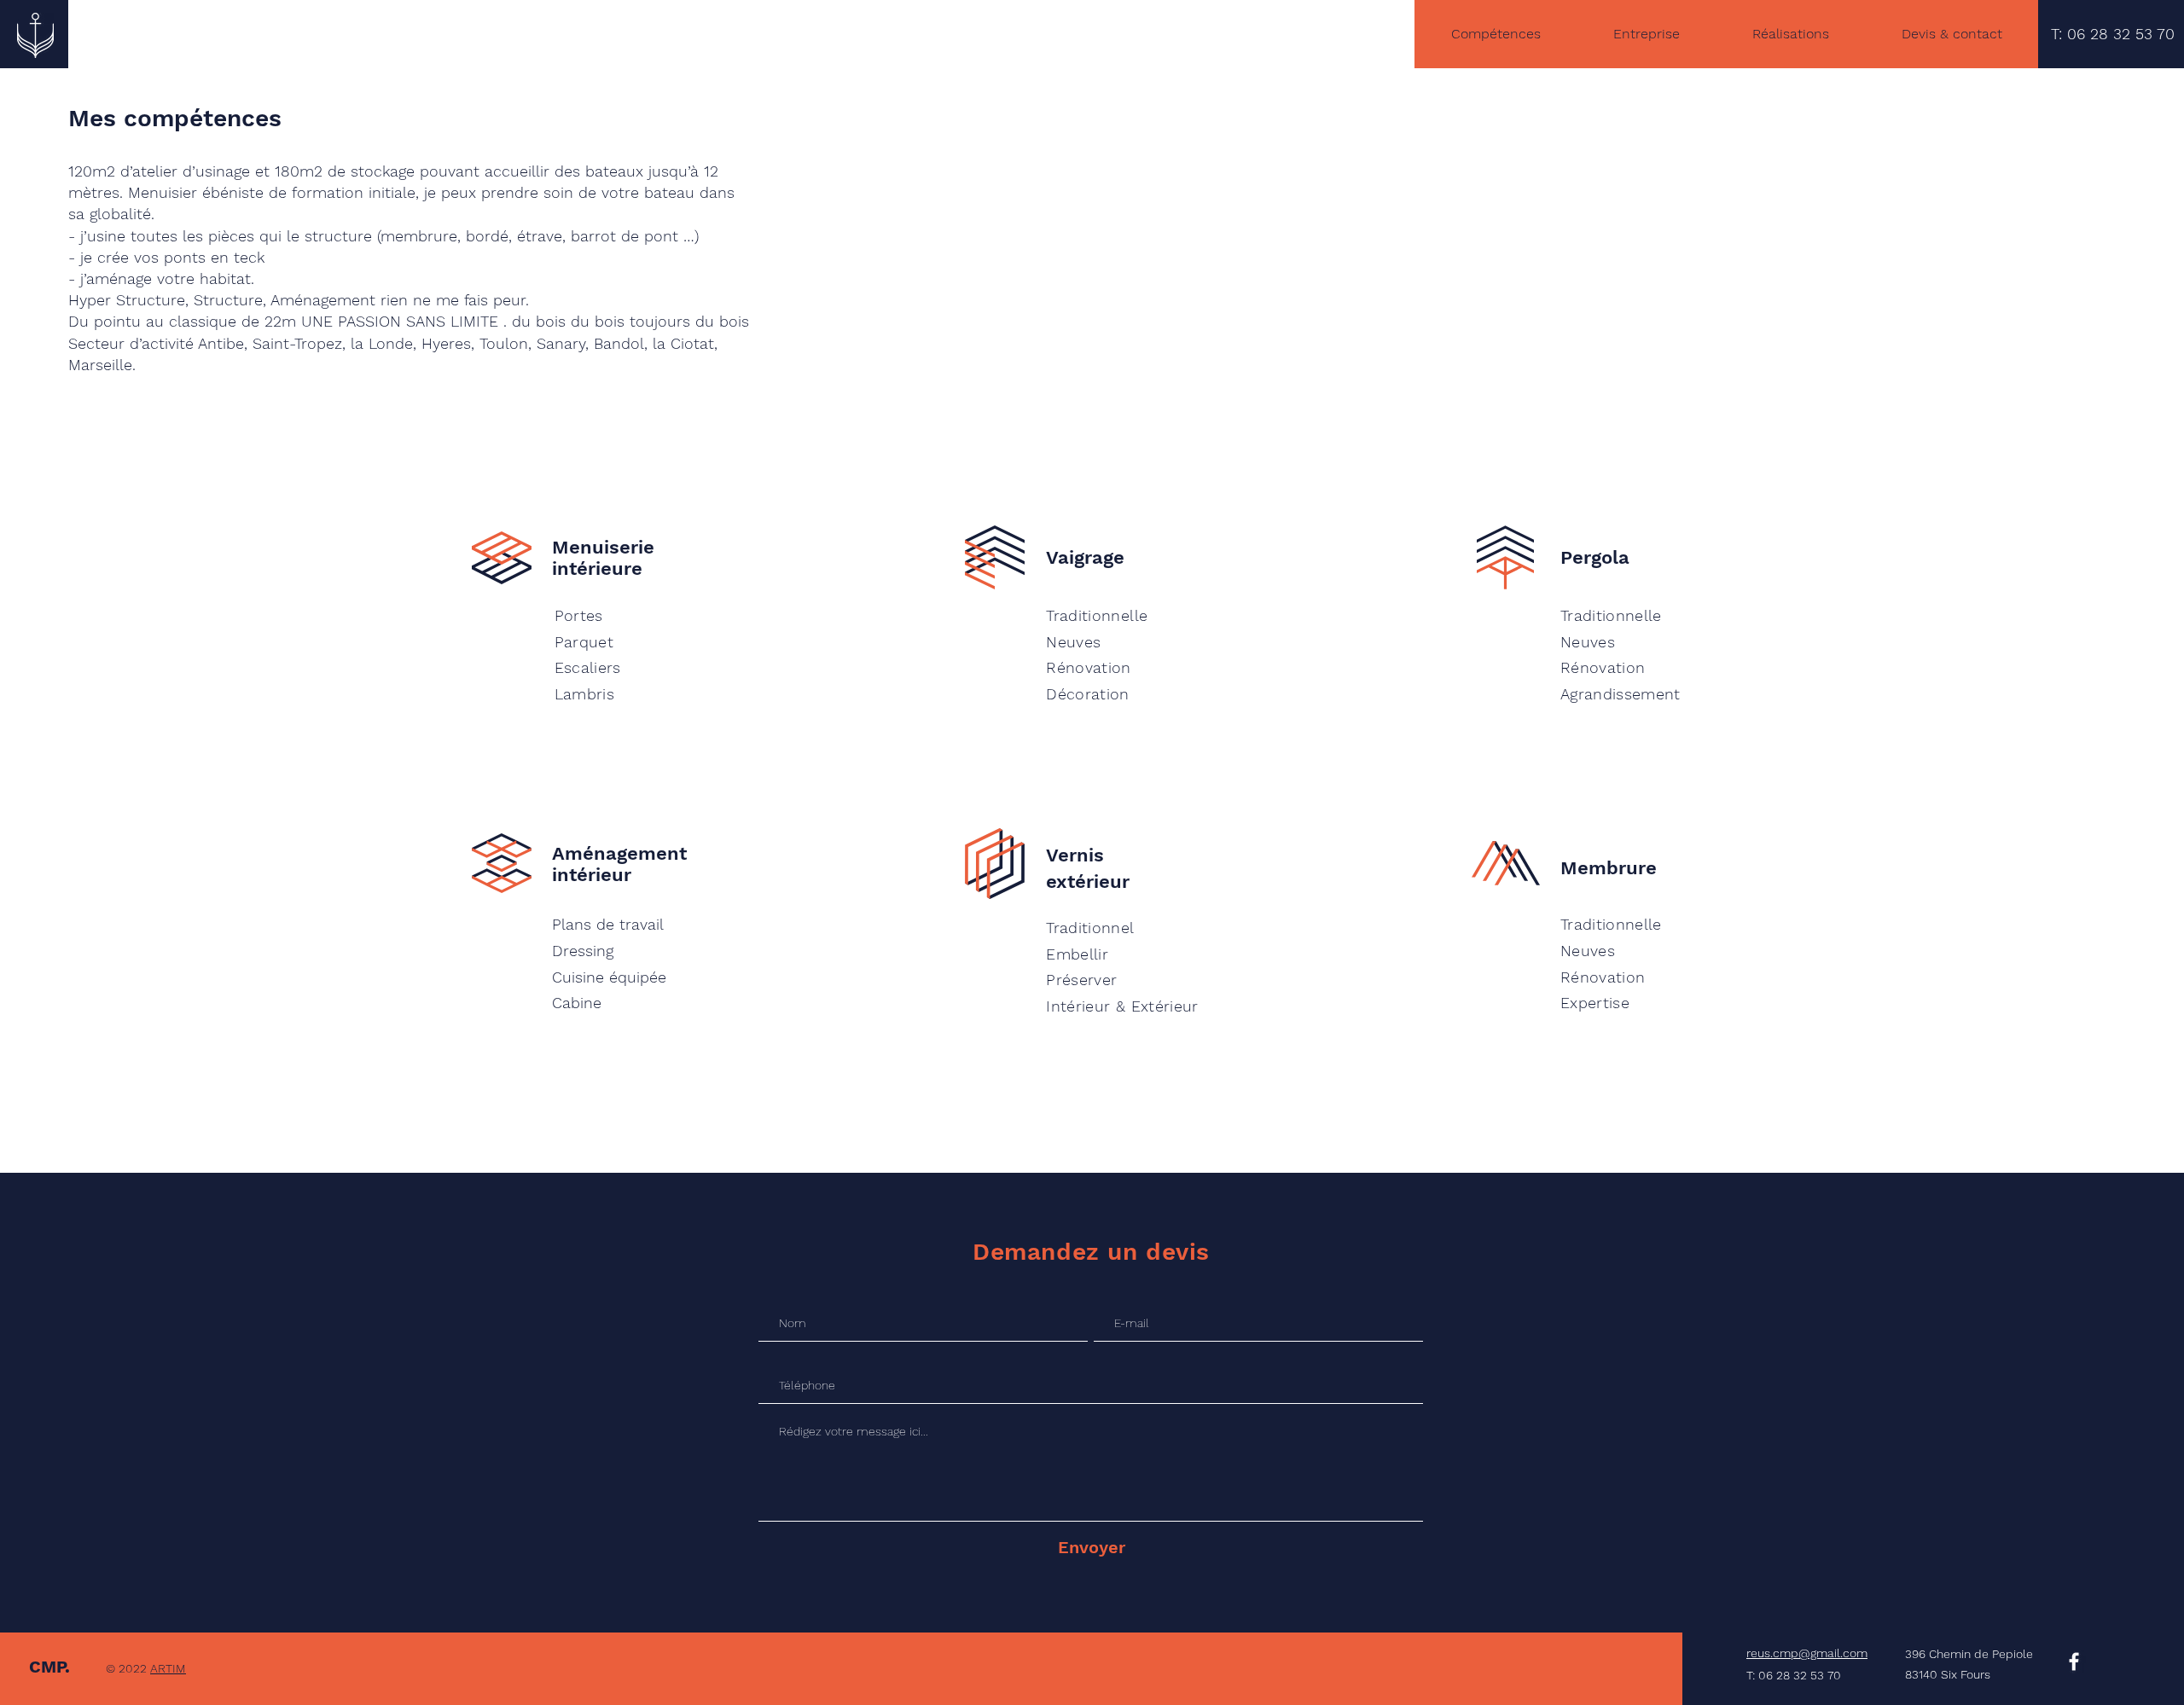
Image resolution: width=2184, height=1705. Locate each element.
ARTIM (168, 1668)
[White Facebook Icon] (2074, 1662)
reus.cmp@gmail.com (1807, 1653)
